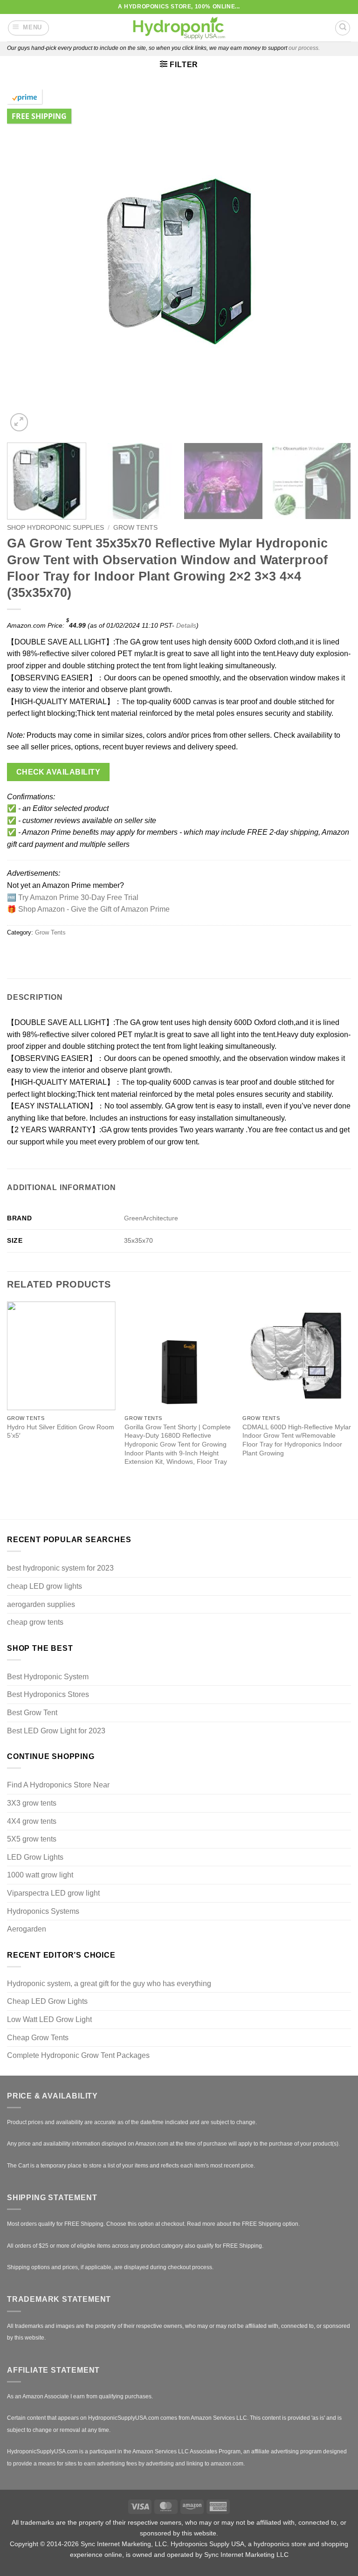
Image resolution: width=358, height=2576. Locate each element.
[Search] (343, 28)
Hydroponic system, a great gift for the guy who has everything (109, 1984)
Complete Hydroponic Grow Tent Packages (78, 2055)
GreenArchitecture (151, 1218)
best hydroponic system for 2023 (60, 1568)
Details (186, 625)
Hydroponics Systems (43, 1911)
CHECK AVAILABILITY (58, 772)
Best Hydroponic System (48, 1677)
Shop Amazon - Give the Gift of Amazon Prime (94, 909)
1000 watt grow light (40, 1875)
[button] (29, 28)
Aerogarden (27, 1929)
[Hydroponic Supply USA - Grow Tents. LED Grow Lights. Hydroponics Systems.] (179, 28)
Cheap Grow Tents (38, 2038)
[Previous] (26, 262)
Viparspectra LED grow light (53, 1893)
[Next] (332, 262)
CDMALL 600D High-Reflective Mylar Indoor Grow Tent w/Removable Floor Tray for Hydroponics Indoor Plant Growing (297, 1440)
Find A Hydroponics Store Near (58, 1785)
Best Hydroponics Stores (48, 1694)
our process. (304, 48)
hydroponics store (280, 2544)
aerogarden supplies (41, 1604)
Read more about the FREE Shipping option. (243, 2224)
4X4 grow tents (32, 1821)
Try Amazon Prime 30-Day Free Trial (78, 897)
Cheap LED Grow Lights (47, 2001)
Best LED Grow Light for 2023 (56, 1731)
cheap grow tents (35, 1622)
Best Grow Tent (32, 1713)
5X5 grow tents (32, 1839)
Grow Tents (135, 528)
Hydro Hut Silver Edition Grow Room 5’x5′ (61, 1431)
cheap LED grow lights (45, 1586)
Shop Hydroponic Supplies (55, 528)
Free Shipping (39, 116)
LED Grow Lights (35, 1857)
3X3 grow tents (32, 1803)
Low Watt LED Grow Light (49, 2019)
